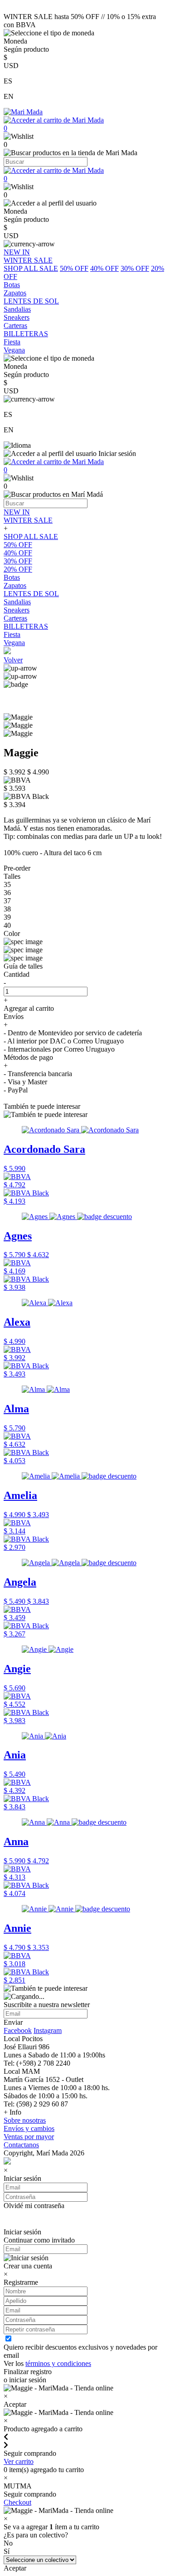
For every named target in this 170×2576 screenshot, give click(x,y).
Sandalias (17, 602)
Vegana (14, 643)
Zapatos (15, 585)
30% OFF (135, 268)
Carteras (15, 618)
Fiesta (12, 634)
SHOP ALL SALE (31, 268)
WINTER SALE (28, 520)
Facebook (18, 2030)
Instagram (48, 2030)
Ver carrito (19, 2461)
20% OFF (18, 569)
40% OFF (104, 268)
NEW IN (17, 512)
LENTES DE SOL (31, 594)
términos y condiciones (58, 2363)
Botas (12, 577)
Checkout (17, 2502)
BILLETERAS (26, 626)
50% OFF (74, 268)
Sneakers (17, 610)
